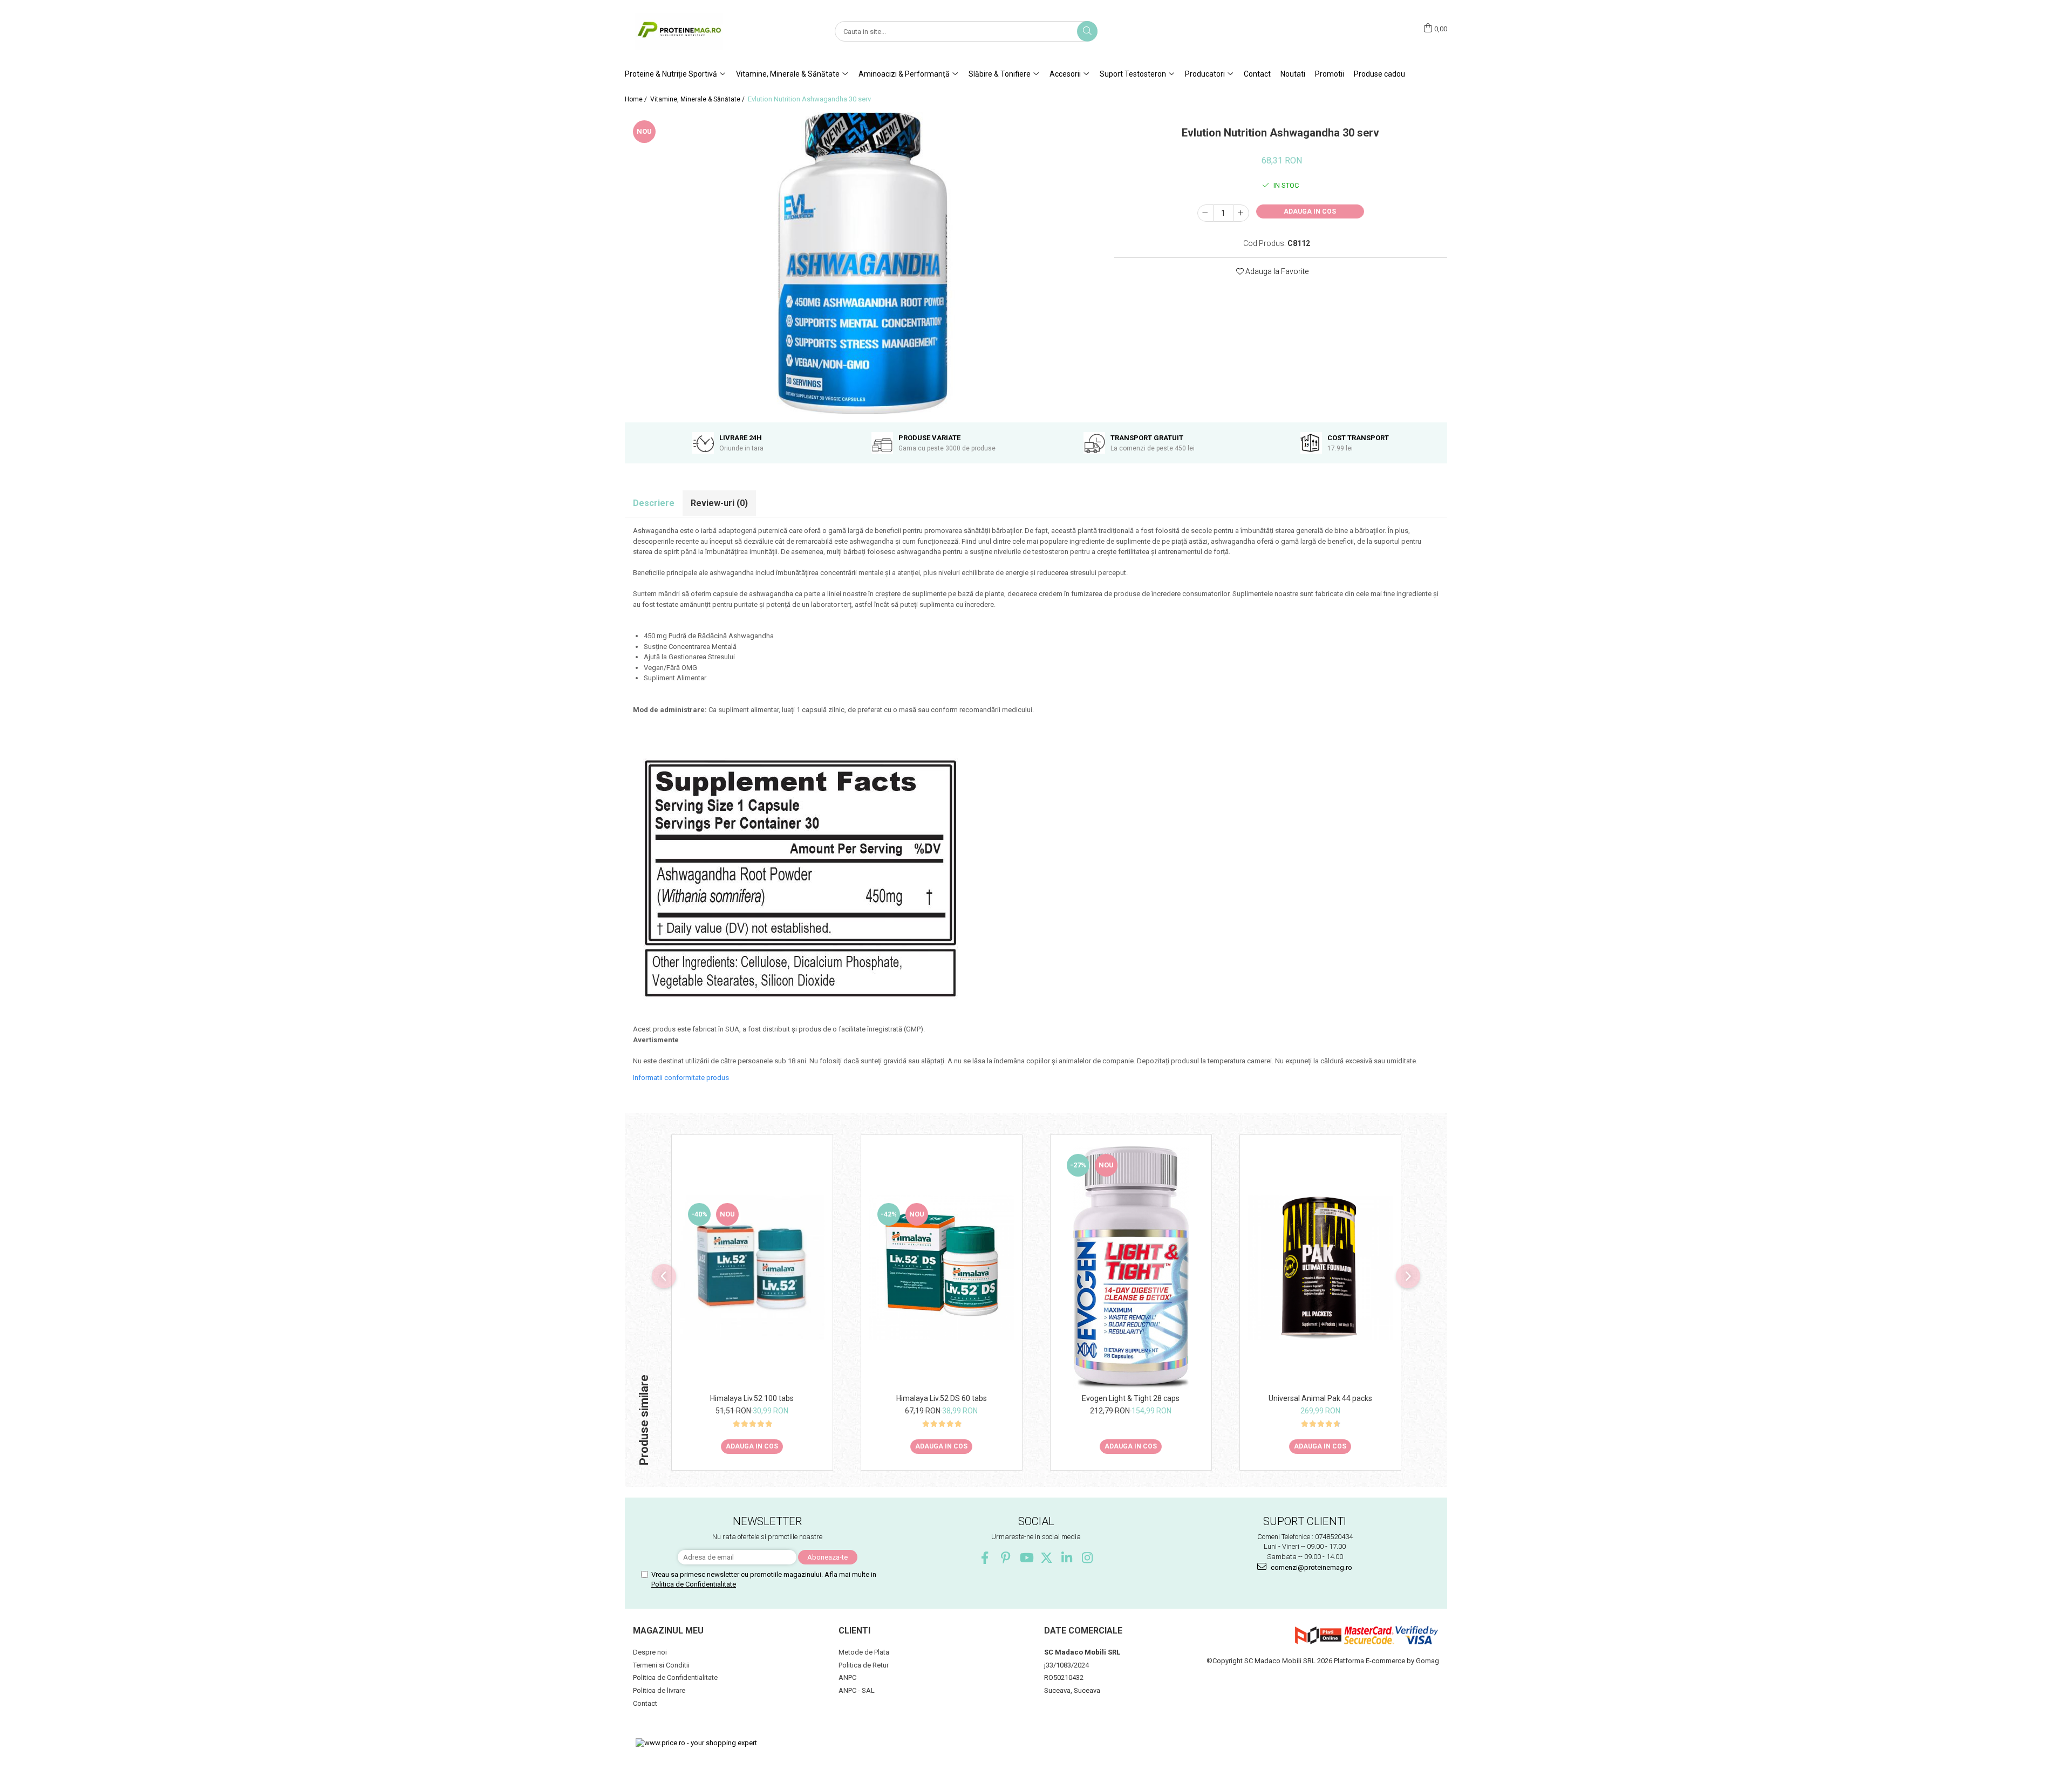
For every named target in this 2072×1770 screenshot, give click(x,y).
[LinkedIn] (1067, 1558)
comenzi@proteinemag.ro (1311, 1567)
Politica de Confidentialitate (694, 1584)
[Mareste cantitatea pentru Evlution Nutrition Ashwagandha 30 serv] (1241, 213)
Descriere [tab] (654, 503)
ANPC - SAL (857, 1690)
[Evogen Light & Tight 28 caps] (1131, 1267)
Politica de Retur (864, 1665)
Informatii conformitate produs (681, 1078)
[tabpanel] (861, 263)
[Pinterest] (1006, 1558)
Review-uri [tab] (719, 503)
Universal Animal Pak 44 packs (1320, 1398)
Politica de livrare (659, 1690)
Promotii (1330, 74)
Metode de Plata (864, 1652)
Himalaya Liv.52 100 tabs (752, 1398)
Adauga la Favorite (1276, 271)
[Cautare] (1087, 31)
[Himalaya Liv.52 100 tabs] (752, 1267)
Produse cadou (1379, 74)
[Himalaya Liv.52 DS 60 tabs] (942, 1267)
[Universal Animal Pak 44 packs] (1320, 1267)
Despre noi (650, 1652)
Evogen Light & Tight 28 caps (1131, 1398)
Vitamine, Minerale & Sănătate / (698, 99)
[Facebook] (985, 1558)
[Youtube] (1026, 1558)
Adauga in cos (1310, 211)
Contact (1257, 74)
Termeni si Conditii (661, 1665)
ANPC (847, 1677)
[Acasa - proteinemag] (679, 32)
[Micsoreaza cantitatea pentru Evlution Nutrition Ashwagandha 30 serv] (1205, 213)
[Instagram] (1088, 1558)
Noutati (1293, 74)
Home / (637, 99)
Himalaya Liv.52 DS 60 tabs (942, 1398)
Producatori (1206, 74)
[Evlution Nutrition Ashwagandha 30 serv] (861, 263)
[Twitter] (1047, 1558)
